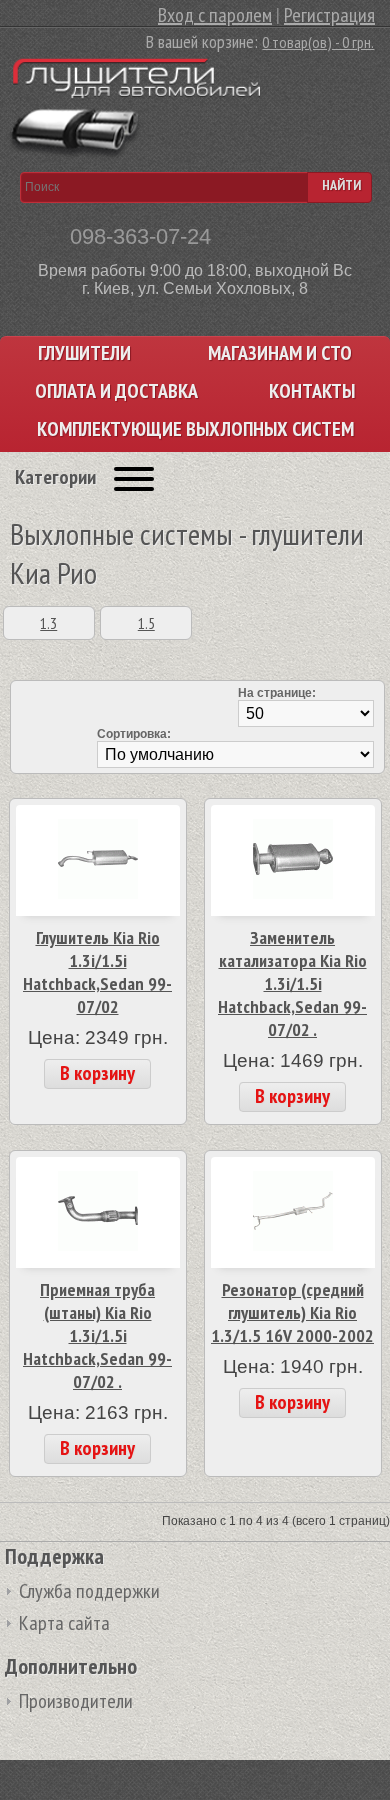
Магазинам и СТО (280, 353)
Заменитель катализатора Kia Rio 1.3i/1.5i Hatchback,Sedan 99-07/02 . (292, 983)
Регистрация (329, 15)
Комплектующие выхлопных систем (195, 429)
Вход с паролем (215, 15)
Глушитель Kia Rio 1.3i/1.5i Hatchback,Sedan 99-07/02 (97, 972)
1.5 (146, 623)
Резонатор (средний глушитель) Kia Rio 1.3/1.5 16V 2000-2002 (292, 1312)
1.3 (48, 623)
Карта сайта (64, 1623)
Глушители (84, 353)
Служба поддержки (89, 1591)
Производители (76, 1701)
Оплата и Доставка (116, 391)
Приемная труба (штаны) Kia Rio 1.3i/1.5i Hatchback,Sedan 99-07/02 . (97, 1335)
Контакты (312, 391)
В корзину (97, 1073)
